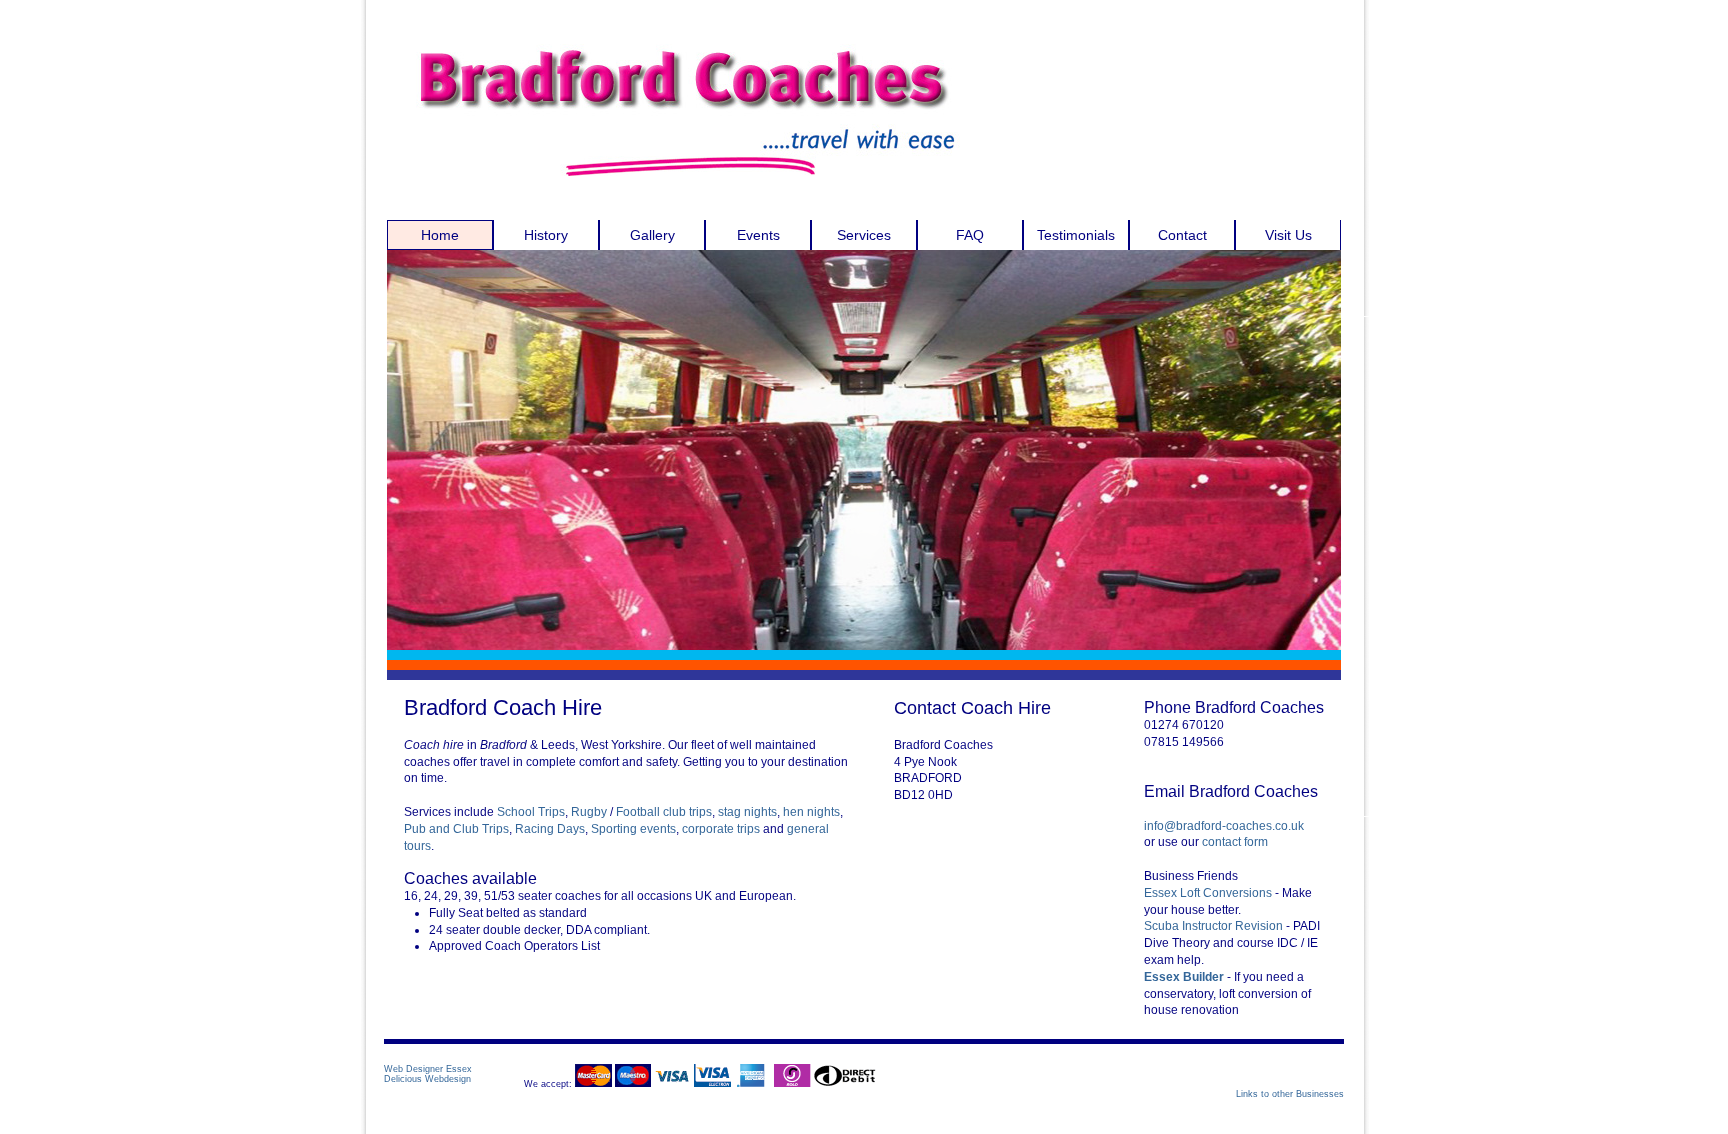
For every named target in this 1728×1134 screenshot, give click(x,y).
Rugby (589, 812)
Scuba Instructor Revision (1213, 926)
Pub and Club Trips (456, 829)
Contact (1182, 235)
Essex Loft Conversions (1209, 893)
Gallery (652, 235)
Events (758, 235)
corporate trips (721, 829)
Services (864, 235)
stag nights (747, 812)
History (546, 235)
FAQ (970, 235)
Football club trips (664, 812)
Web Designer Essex (428, 1069)
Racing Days (550, 829)
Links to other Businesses (1290, 1094)
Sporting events (633, 829)
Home (440, 235)
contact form (1235, 842)
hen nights (811, 812)
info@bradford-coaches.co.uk (1224, 826)
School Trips (531, 812)
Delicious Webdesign (427, 1079)
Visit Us (1288, 235)
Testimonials (1076, 235)
